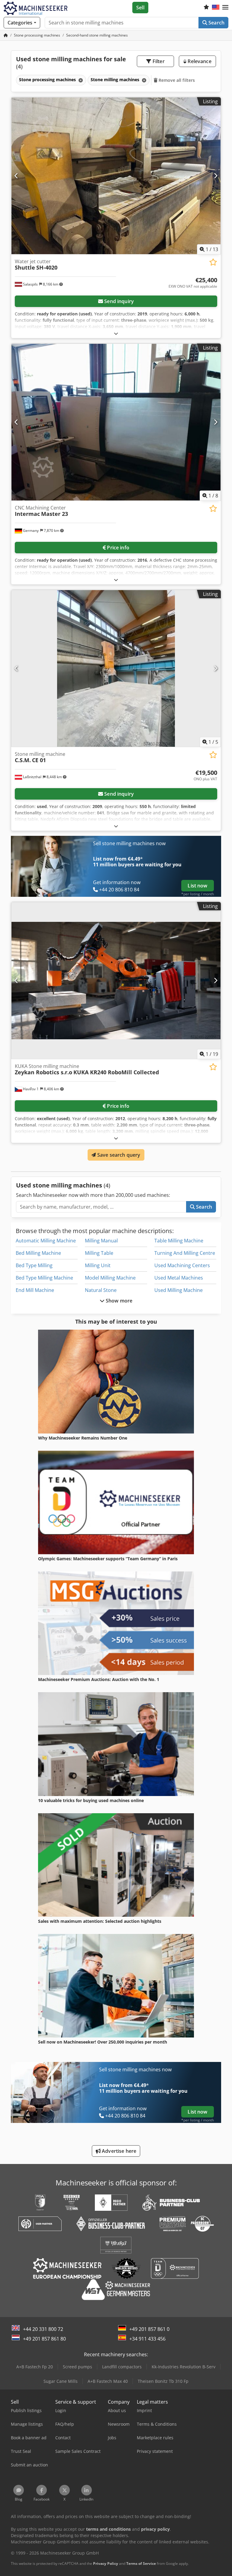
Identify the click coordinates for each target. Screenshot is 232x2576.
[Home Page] (6, 35)
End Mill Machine (35, 1290)
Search (216, 23)
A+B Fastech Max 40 (108, 2381)
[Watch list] (206, 8)
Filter (158, 61)
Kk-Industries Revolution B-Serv (184, 2367)
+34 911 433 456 (147, 2339)
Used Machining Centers (182, 1265)
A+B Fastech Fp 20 (35, 2367)
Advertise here (118, 2151)
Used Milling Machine (179, 1290)
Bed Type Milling (34, 1265)
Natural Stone (101, 1290)
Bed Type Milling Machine (44, 1278)
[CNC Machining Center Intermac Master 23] (116, 422)
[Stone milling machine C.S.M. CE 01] (116, 668)
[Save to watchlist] (213, 262)
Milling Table (99, 1253)
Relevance (199, 61)
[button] (225, 8)
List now (197, 886)
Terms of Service (141, 2563)
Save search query (118, 1155)
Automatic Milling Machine (46, 1241)
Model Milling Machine (110, 1278)
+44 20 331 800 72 (43, 2329)
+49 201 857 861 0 (149, 2329)
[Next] (216, 176)
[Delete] (80, 80)
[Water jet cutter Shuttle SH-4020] (116, 176)
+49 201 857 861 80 (44, 2339)
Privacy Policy (106, 2563)
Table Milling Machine (179, 1241)
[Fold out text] (116, 333)
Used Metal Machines (179, 1278)
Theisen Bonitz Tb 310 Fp (163, 2381)
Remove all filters (176, 80)
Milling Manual (101, 1241)
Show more (119, 1301)
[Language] (216, 8)
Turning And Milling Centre (185, 1253)
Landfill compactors (122, 2367)
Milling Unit (98, 1265)
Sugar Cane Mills (61, 2381)
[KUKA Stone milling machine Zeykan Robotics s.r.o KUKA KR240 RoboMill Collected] (116, 981)
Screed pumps (77, 2367)
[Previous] (16, 176)
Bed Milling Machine (38, 1253)
